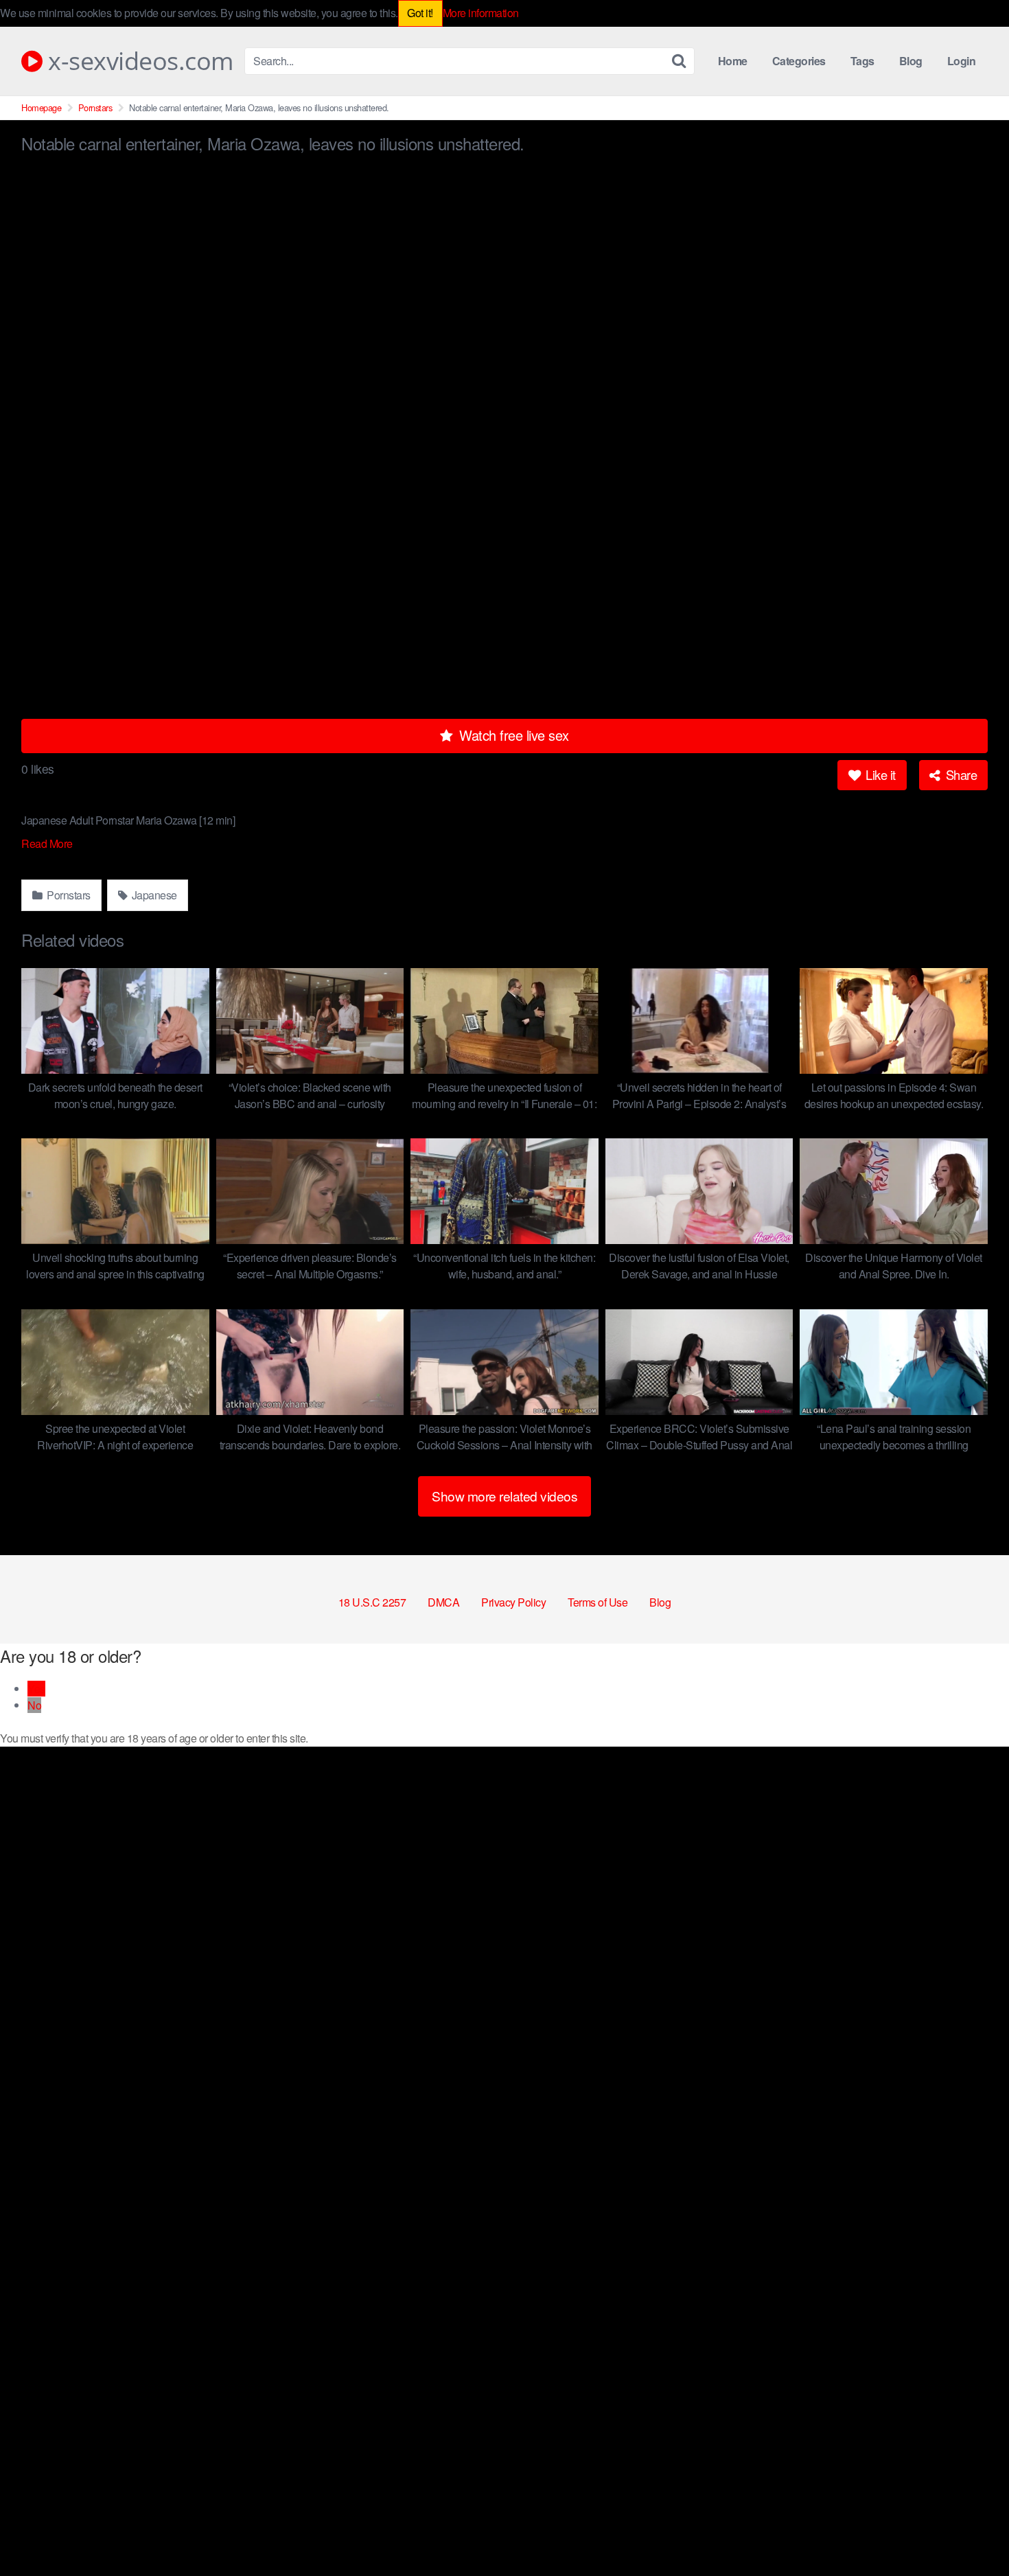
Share (960, 774)
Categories (799, 61)
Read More (48, 843)
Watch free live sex (512, 735)
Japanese (153, 895)
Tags (862, 61)
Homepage (41, 107)
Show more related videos (505, 1496)
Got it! (420, 13)
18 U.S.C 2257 (372, 1602)
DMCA (443, 1602)
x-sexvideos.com (138, 61)
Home (733, 61)
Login (962, 61)
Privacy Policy (513, 1602)
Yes (36, 1689)
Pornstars (95, 107)
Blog (911, 61)
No (34, 1705)
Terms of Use (598, 1602)
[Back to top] (971, 2532)
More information (481, 13)
